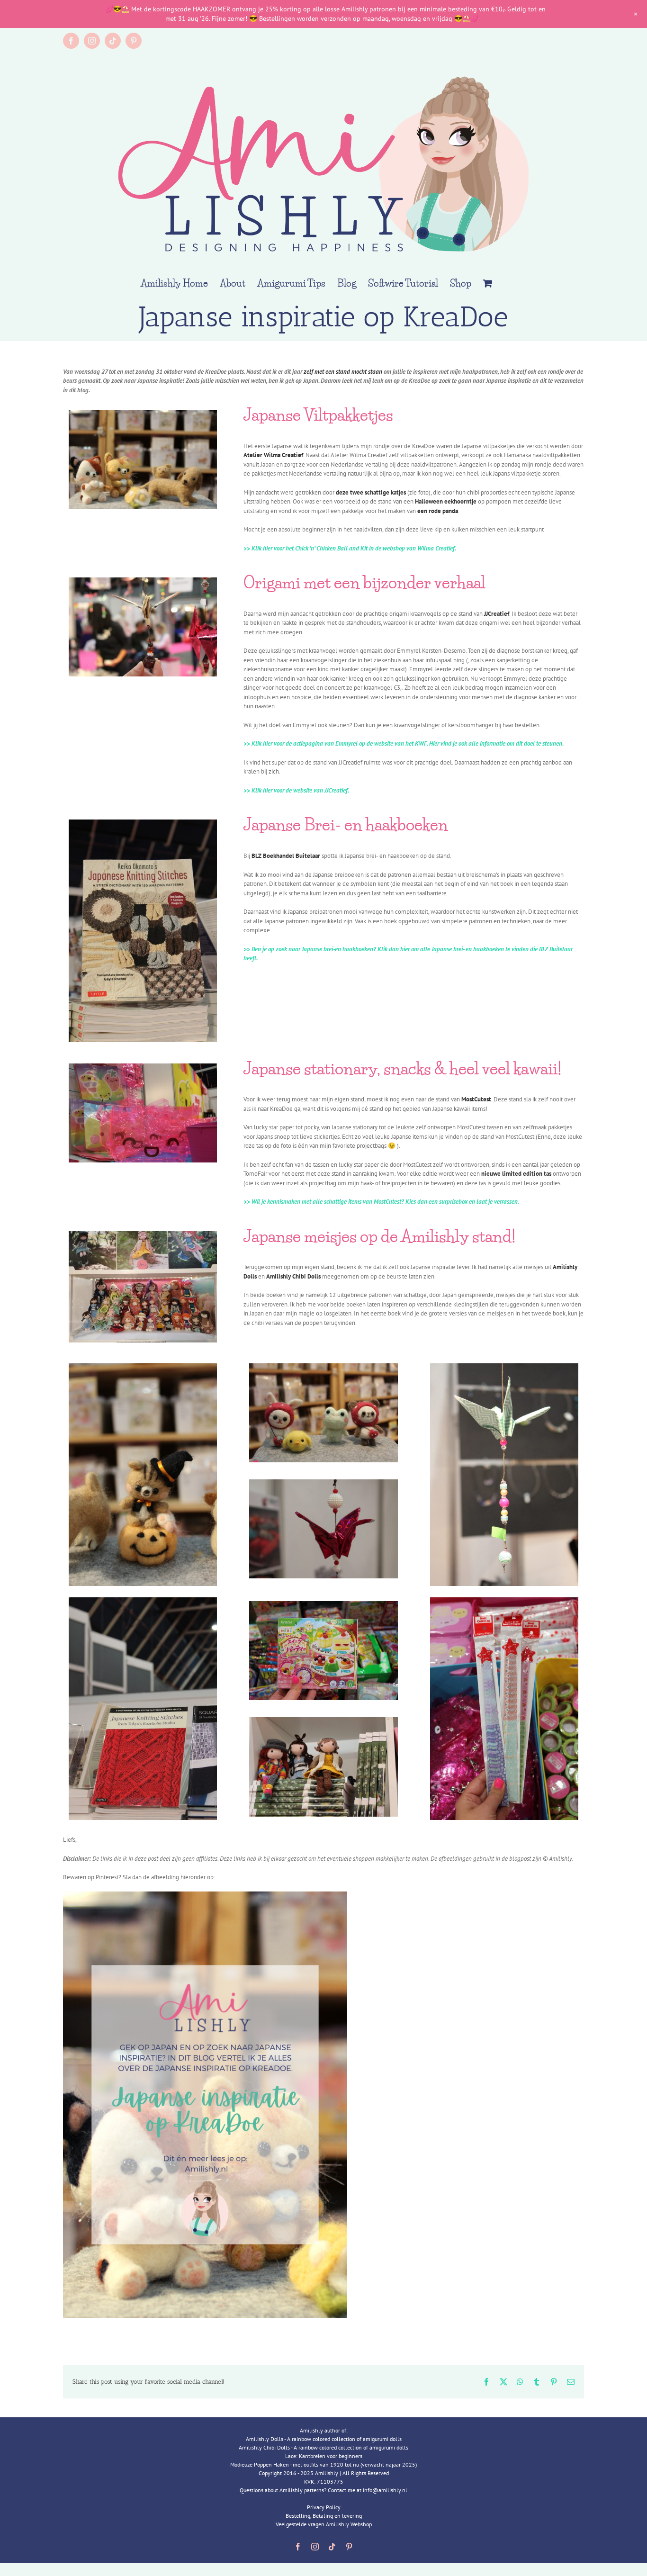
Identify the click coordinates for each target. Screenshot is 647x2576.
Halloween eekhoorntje (446, 501)
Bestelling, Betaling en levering (324, 2516)
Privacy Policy (324, 2507)
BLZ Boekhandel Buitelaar (286, 856)
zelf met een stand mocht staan (343, 372)
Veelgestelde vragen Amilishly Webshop (324, 2524)
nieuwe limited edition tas (516, 1174)
